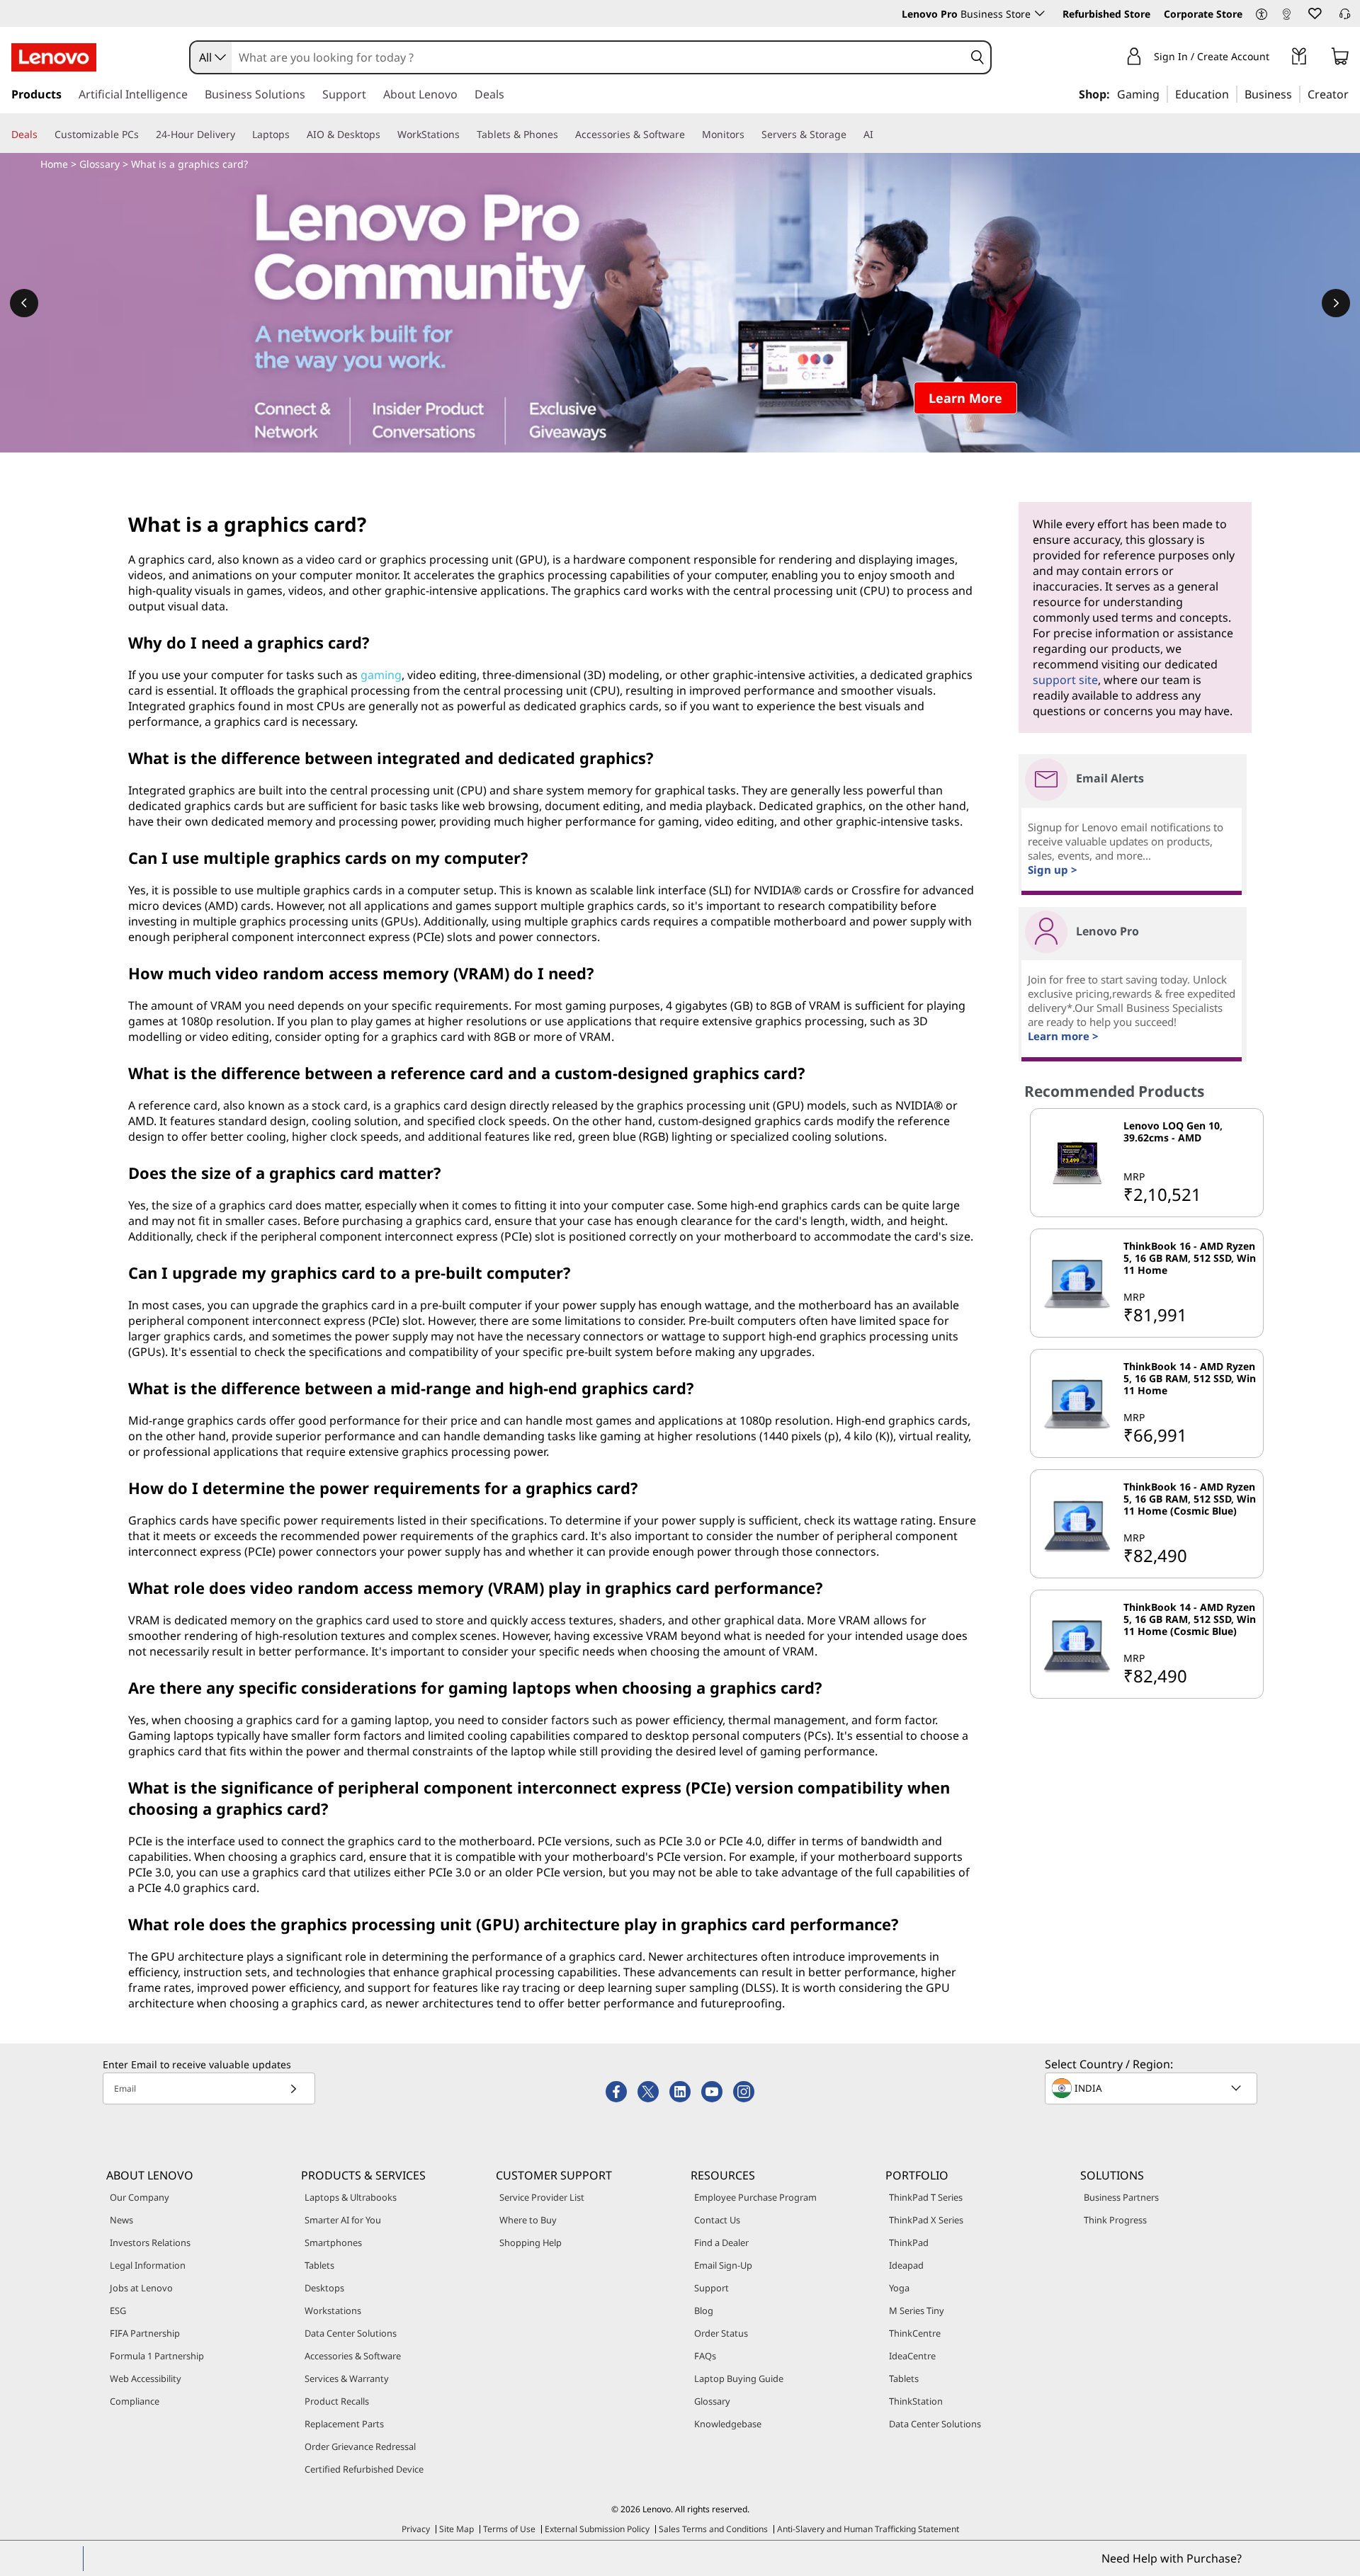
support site (1065, 680)
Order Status (721, 2333)
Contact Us (717, 2220)
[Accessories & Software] (691, 135)
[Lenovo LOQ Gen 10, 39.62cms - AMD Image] (1077, 1163)
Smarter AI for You (343, 2220)
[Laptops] (295, 135)
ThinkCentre (915, 2333)
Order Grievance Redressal (360, 2446)
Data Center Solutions (351, 2333)
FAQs (705, 2356)
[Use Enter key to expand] (1278, 58)
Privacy (416, 2529)
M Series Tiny (917, 2310)
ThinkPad (909, 2242)
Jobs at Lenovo (141, 2288)
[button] (1262, 15)
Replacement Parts (344, 2424)
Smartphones (333, 2242)
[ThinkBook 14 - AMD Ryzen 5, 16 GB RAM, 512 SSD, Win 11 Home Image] (1077, 1403)
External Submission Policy (597, 2529)
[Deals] (43, 135)
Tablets (319, 2265)
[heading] (1191, 1138)
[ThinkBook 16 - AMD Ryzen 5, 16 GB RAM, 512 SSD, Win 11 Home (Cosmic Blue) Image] (1077, 1524)
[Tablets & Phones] (564, 135)
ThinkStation (916, 2401)
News (121, 2220)
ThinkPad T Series (926, 2197)
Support (712, 2288)
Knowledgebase (728, 2424)
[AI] (879, 135)
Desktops (324, 2288)
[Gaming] (1164, 93)
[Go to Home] (54, 57)
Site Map (457, 2529)
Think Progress (1115, 2220)
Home (54, 164)
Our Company (140, 2197)
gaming (381, 675)
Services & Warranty (347, 2378)
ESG (118, 2310)
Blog (704, 2310)
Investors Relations (150, 2242)
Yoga (899, 2288)
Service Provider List (542, 2197)
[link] (1286, 17)
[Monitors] (750, 135)
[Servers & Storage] (852, 135)
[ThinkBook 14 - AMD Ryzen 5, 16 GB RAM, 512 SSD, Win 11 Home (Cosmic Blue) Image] (1077, 1644)
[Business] (1296, 93)
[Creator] (1354, 93)
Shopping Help (531, 2242)
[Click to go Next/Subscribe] (293, 2088)
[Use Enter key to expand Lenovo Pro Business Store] (1040, 13)
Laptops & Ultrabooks (351, 2197)
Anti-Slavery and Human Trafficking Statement (868, 2529)
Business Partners (1121, 2197)
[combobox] (211, 57)
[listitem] (1147, 1163)
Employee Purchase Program (755, 2197)
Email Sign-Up (723, 2265)
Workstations (333, 2310)
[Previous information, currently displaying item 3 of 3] (24, 303)
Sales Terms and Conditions (713, 2529)
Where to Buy (528, 2220)
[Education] (1233, 93)
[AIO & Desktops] (386, 135)
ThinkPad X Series (926, 2220)
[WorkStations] (465, 135)
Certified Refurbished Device (364, 2469)
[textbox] (1152, 2088)
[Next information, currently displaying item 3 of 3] (1336, 303)
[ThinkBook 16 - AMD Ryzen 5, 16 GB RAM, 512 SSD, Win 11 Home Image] (1077, 1283)
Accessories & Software (353, 2356)
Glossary (100, 164)
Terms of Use (509, 2529)
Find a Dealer (721, 2242)
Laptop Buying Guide (739, 2378)
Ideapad (906, 2265)
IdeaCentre (912, 2356)
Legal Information (148, 2265)
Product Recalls (337, 2401)
